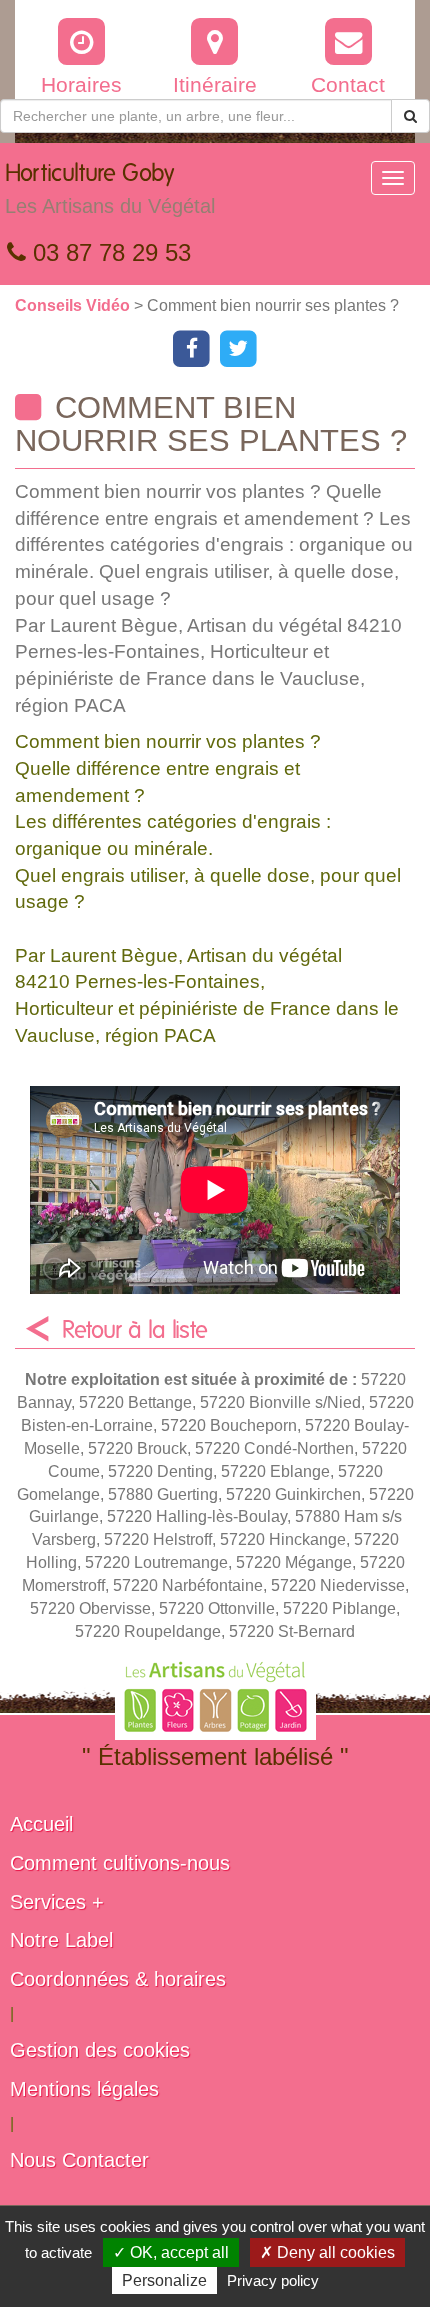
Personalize (164, 2280)
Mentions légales (84, 2089)
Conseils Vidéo (74, 305)
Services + (57, 1902)
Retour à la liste (135, 1331)
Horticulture (110, 189)
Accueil (41, 1824)
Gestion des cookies (100, 2050)
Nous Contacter (79, 2160)
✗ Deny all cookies (327, 2252)
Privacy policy (273, 2280)
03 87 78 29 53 (108, 252)
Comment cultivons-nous (120, 1863)
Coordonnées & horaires (118, 1979)
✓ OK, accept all (171, 2252)
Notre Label (61, 1940)
